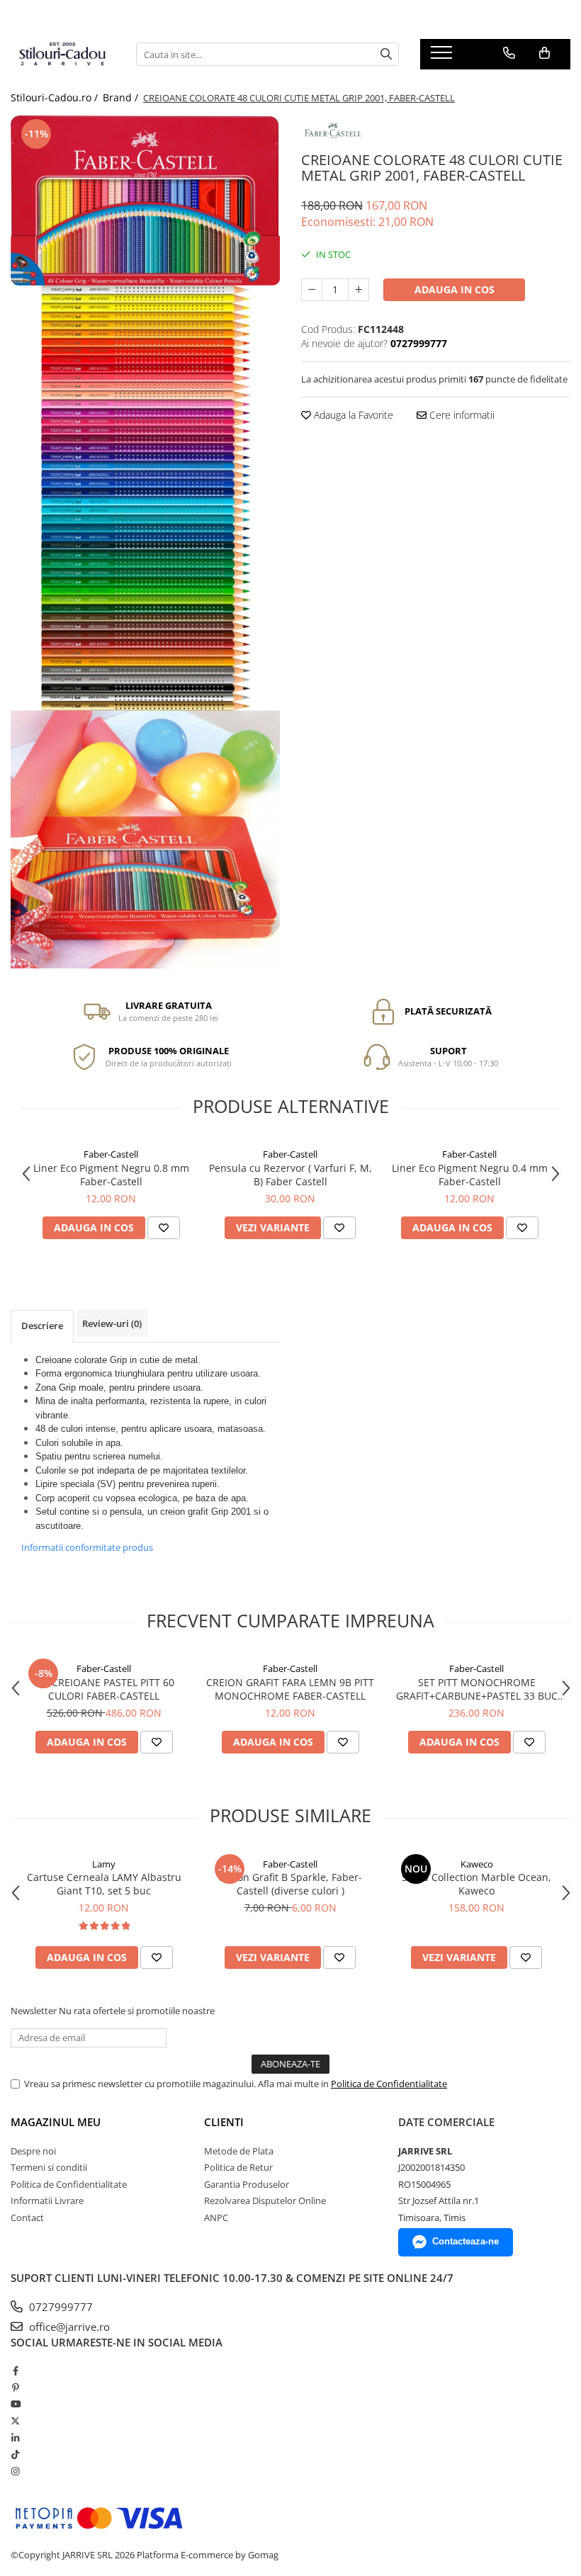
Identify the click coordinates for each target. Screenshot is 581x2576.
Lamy (104, 1864)
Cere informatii (461, 415)
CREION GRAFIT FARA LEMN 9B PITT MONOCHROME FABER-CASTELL (290, 1689)
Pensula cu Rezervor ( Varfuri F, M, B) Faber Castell (290, 1175)
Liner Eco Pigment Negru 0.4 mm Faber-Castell (470, 1175)
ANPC (216, 2218)
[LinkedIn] (15, 2438)
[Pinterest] (15, 2388)
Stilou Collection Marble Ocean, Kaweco (476, 1884)
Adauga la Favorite (352, 415)
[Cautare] (386, 54)
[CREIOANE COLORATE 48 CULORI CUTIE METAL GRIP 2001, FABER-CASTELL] (145, 200)
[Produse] (443, 57)
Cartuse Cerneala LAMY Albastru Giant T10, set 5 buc (104, 1884)
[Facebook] (15, 2371)
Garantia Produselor (247, 2184)
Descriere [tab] (42, 1326)
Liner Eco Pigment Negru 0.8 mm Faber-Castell (111, 1175)
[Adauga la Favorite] (164, 1228)
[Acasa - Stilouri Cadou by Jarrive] (63, 55)
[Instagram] (15, 2471)
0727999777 (60, 2307)
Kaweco (477, 1864)
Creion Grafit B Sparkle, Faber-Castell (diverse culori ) (290, 1884)
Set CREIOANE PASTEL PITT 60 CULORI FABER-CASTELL (104, 1689)
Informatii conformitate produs (87, 1547)
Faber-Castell (111, 1154)
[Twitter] (15, 2421)
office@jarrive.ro (68, 2327)
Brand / (122, 97)
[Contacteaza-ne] (509, 53)
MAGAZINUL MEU (56, 2122)
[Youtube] (15, 2404)
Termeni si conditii (49, 2167)
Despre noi (33, 2151)
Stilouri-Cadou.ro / (56, 97)
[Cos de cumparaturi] (545, 53)
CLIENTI (224, 2122)
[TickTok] (15, 2454)
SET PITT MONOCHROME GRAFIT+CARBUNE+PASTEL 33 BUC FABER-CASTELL (477, 1689)
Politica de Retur (238, 2167)
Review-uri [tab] (112, 1323)
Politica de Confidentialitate (389, 2084)
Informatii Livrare (47, 2201)
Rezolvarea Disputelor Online (265, 2201)
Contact (27, 2218)
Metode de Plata (239, 2151)
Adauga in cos (455, 289)
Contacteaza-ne (466, 2241)
